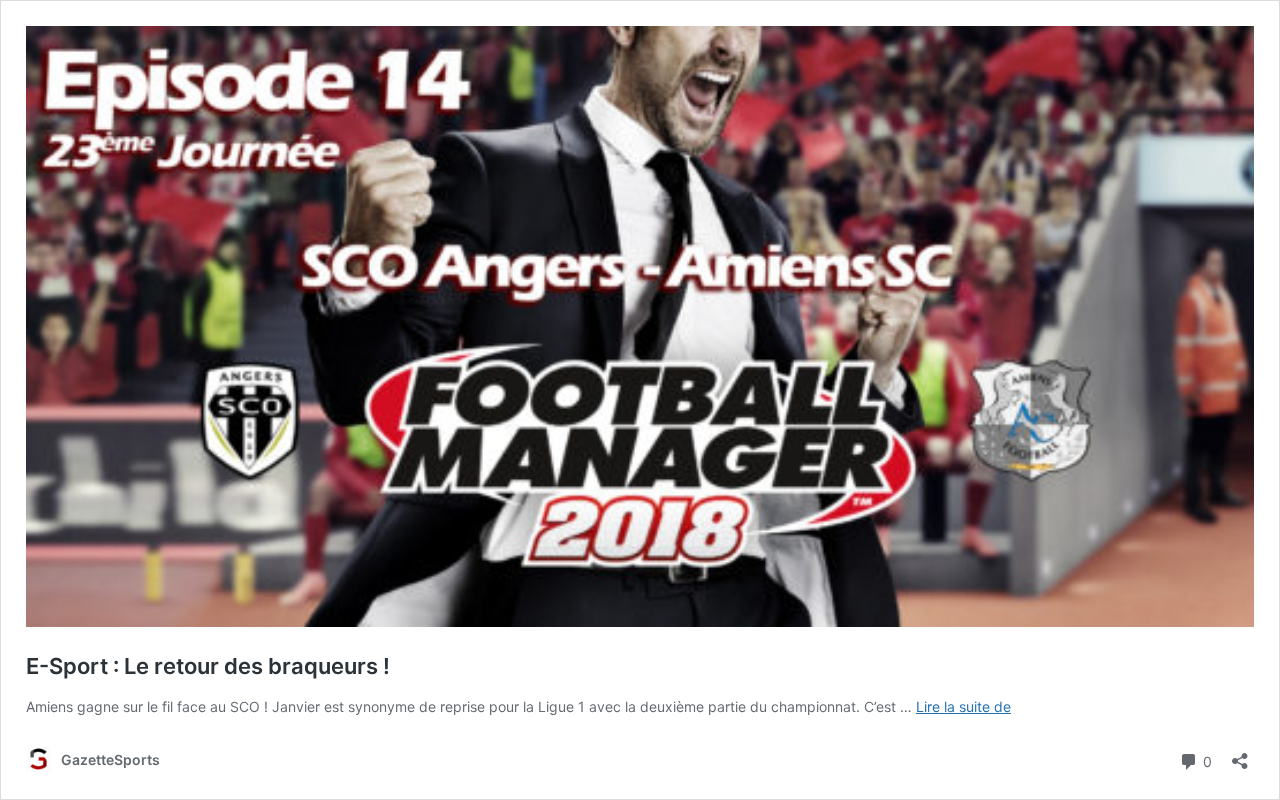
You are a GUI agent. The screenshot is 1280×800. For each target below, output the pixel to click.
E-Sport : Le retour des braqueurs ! (208, 666)
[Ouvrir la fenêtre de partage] (1240, 754)
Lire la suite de (963, 706)
